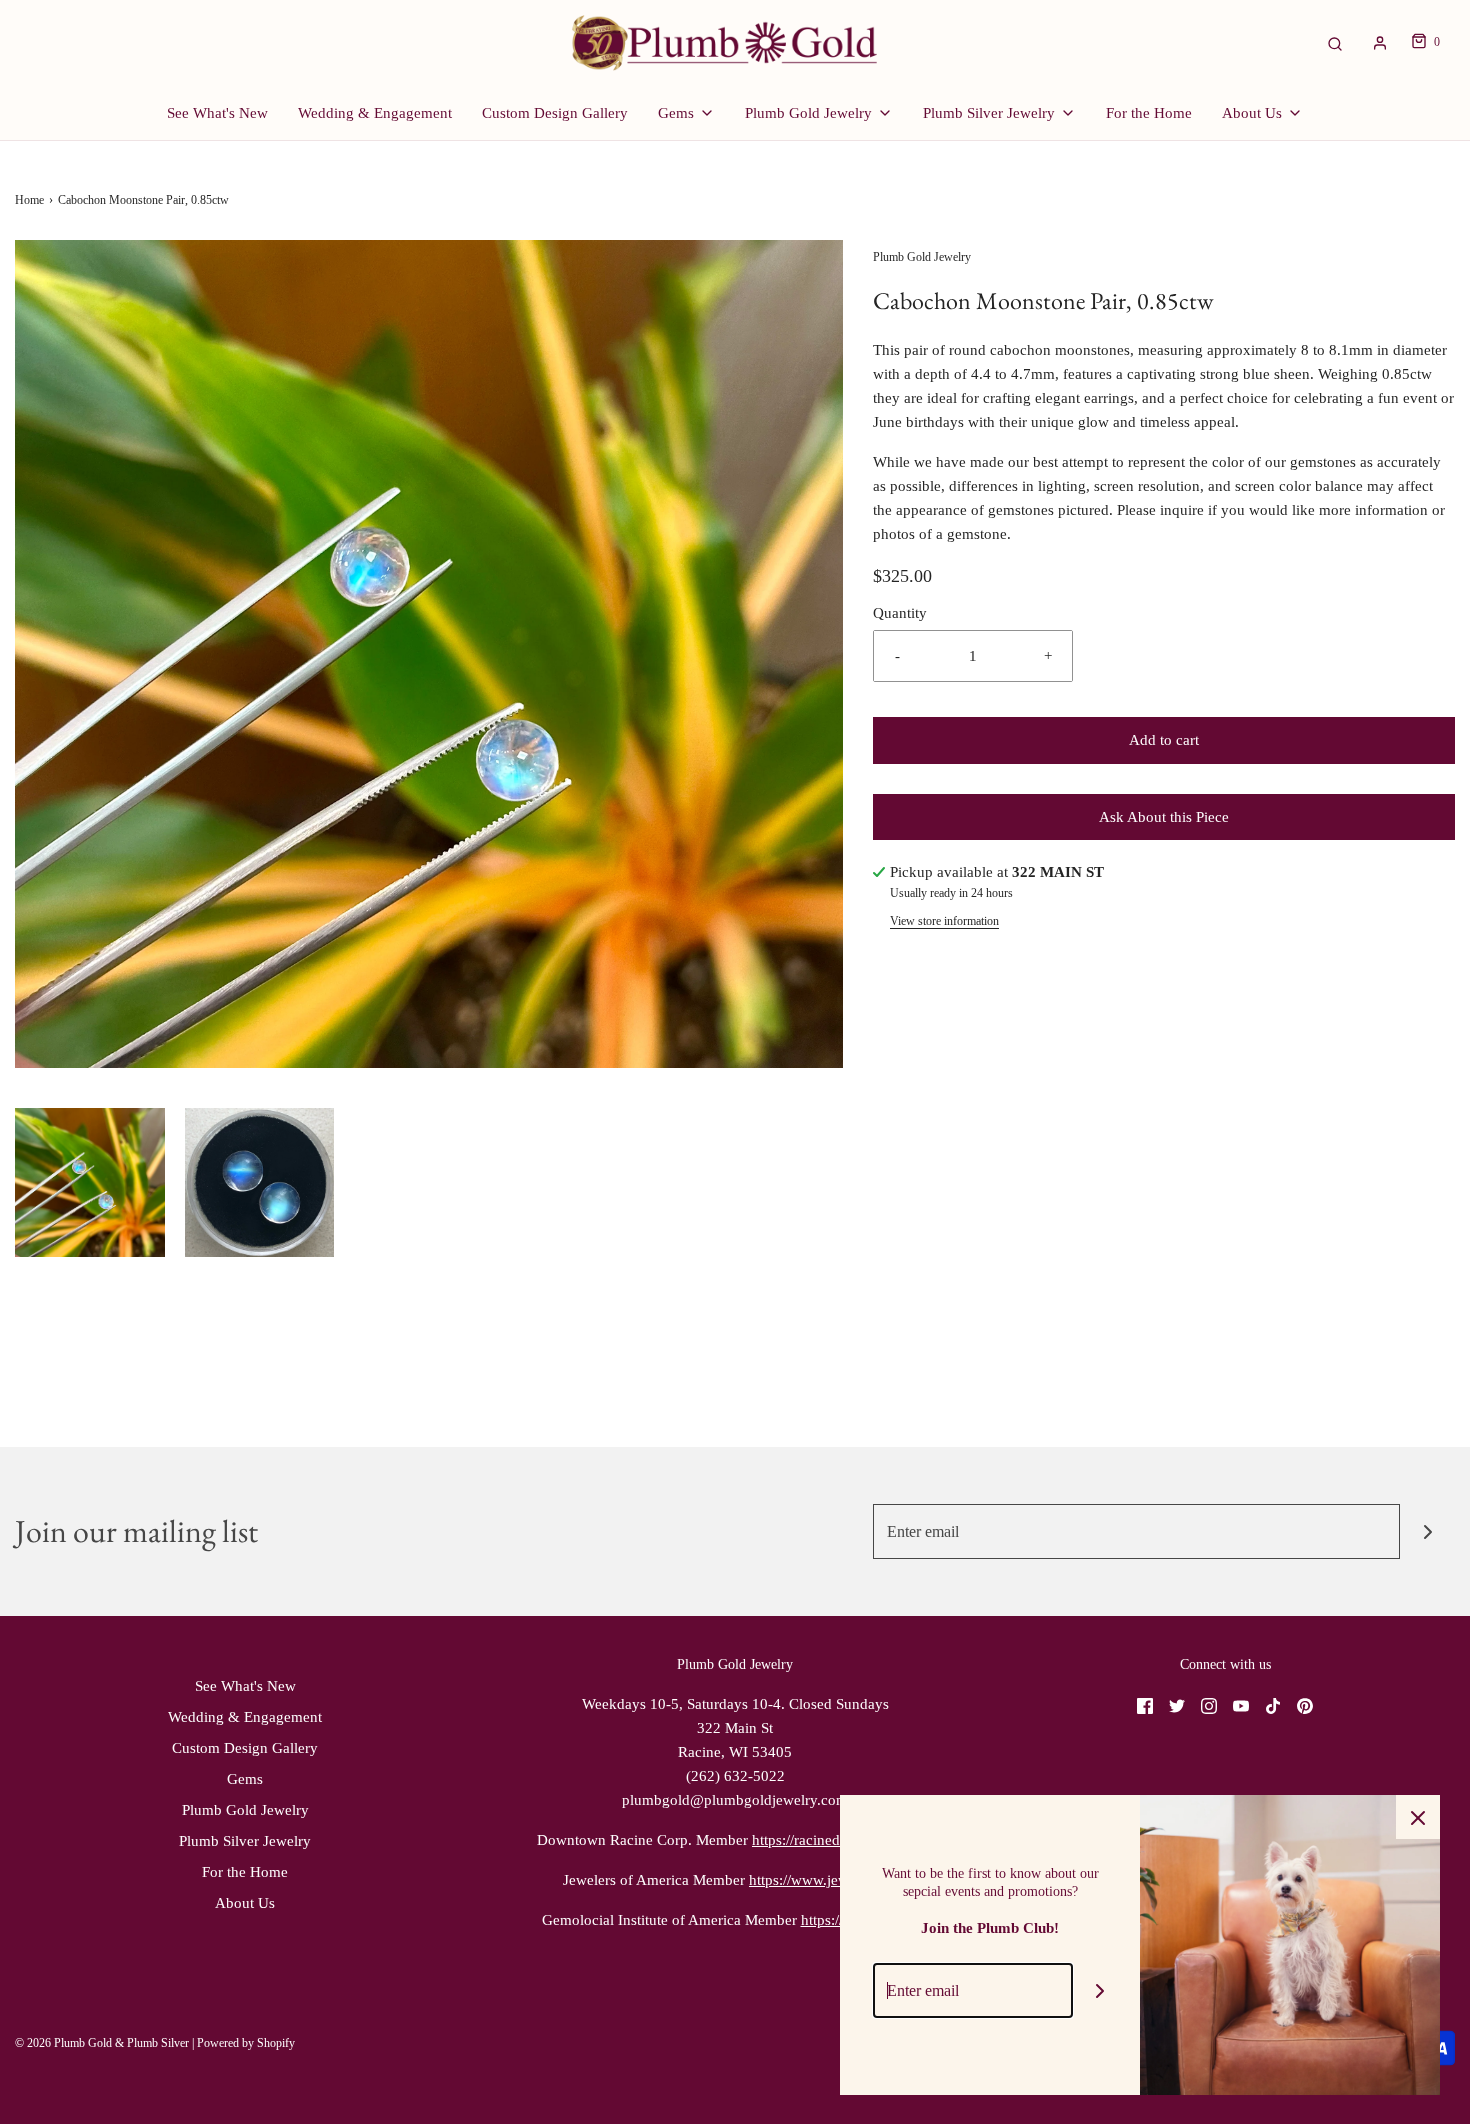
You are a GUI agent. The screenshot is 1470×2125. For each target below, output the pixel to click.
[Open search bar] (1335, 42)
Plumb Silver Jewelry (245, 1841)
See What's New (217, 113)
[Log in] (1380, 43)
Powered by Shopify (246, 2043)
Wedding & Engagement (375, 113)
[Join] (1427, 1531)
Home (29, 200)
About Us (245, 1903)
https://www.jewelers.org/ (828, 1880)
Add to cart (1164, 740)
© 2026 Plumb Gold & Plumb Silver (102, 2043)
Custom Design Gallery (555, 113)
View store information (944, 921)
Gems (245, 1779)
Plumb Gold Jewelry (245, 1810)
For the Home (1149, 113)
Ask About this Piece (1164, 817)
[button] (90, 1183)
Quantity (900, 613)
